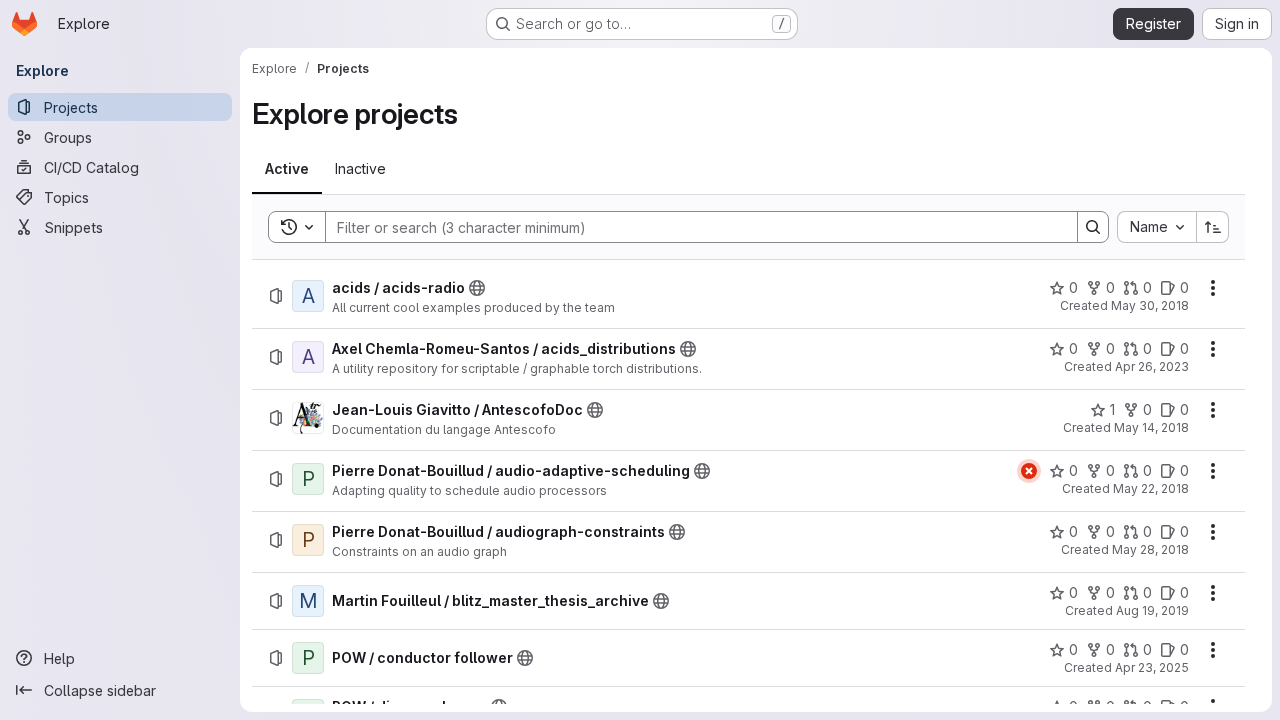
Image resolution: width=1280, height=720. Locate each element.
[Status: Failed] (1029, 471)
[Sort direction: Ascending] (1213, 227)
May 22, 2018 (1151, 488)
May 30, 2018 (1150, 305)
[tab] (287, 169)
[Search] (1093, 227)
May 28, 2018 (1150, 549)
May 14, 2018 (1151, 427)
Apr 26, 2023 (1152, 366)
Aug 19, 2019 (1152, 610)
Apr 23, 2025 (1152, 667)
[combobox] (1156, 227)
